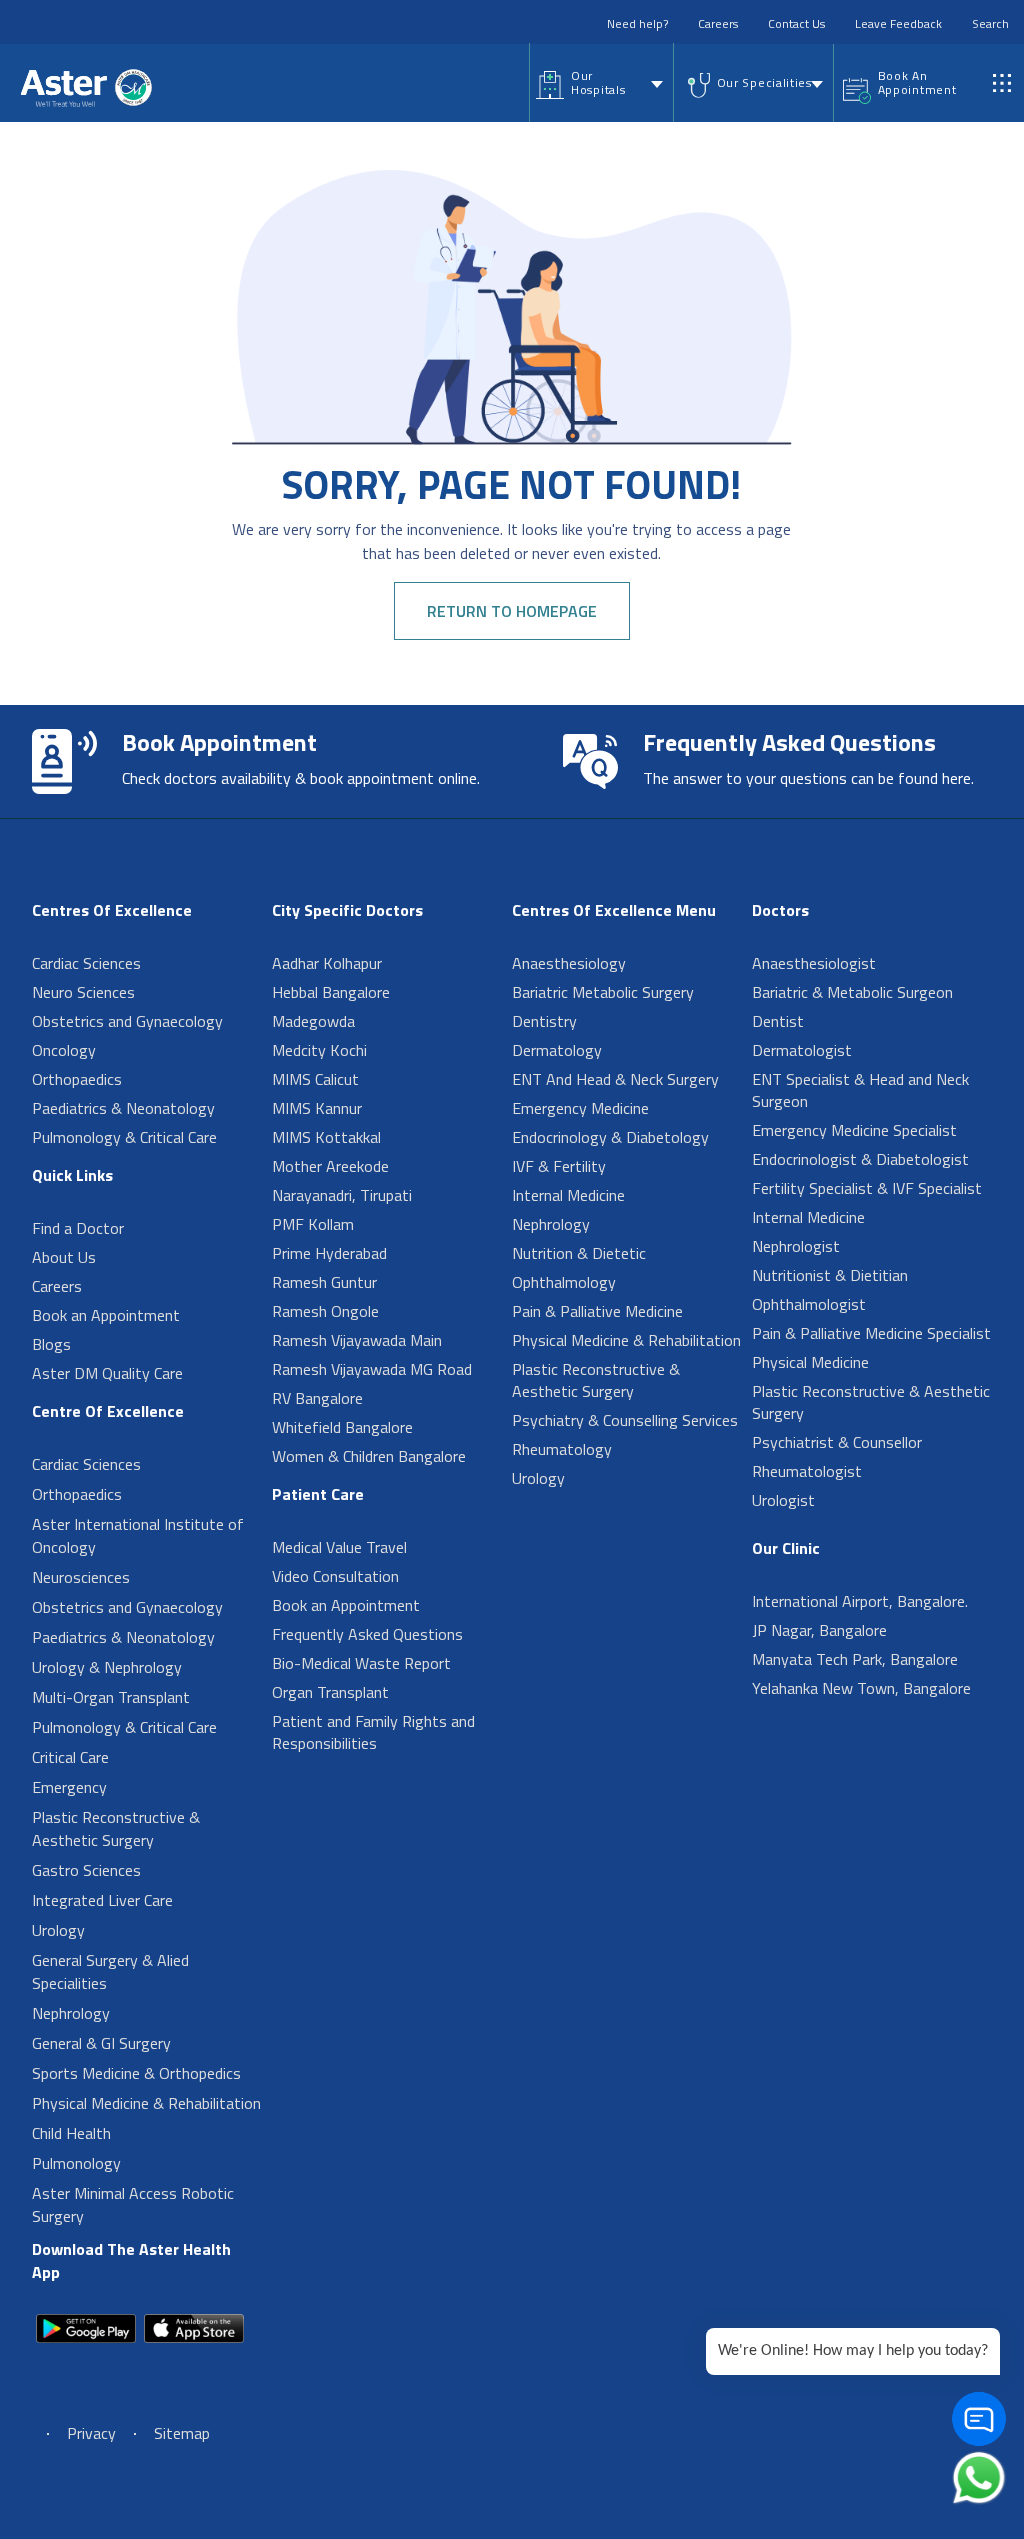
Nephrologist (796, 1246)
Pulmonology (76, 2163)
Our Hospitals (598, 82)
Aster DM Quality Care (107, 1373)
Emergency (69, 1787)
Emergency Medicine (580, 1108)
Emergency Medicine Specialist (854, 1130)
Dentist (778, 1021)
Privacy (91, 2433)
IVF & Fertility (559, 1166)
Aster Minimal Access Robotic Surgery (133, 2204)
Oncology (64, 1050)
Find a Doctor (78, 1228)
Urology (58, 1930)
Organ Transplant (330, 1692)
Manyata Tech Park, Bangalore (855, 1659)
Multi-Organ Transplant (111, 1697)
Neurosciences (81, 1577)
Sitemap (182, 2433)
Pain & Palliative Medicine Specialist (871, 1333)
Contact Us (796, 23)
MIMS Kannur (317, 1108)
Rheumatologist (807, 1471)
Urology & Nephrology (107, 1667)
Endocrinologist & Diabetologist (860, 1159)
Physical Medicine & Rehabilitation (146, 2103)
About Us (64, 1257)
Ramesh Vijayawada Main (357, 1340)
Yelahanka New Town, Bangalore (861, 1688)
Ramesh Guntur (324, 1282)
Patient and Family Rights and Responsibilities (373, 1732)
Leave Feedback (898, 23)
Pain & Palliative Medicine (597, 1311)
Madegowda (313, 1021)
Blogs (51, 1344)
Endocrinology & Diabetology (610, 1137)
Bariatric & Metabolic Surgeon (852, 992)
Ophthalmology (564, 1282)
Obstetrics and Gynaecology (127, 1021)
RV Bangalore (317, 1398)
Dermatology (557, 1050)
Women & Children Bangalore (369, 1456)
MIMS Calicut (315, 1079)
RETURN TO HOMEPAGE (512, 611)
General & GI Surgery (101, 2043)
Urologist (783, 1500)
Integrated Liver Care (102, 1900)
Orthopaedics (77, 1079)
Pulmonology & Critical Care (124, 1137)
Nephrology (71, 2013)
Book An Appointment (917, 82)
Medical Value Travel (339, 1547)
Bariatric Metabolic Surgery (603, 992)
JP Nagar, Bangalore (819, 1630)
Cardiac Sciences (86, 963)
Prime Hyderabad (329, 1253)
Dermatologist (802, 1050)
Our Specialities (764, 82)
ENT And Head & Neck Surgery (615, 1079)
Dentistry (544, 1021)
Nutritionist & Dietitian (830, 1275)
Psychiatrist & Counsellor (837, 1442)
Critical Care (70, 1757)
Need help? (637, 23)
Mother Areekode (330, 1166)
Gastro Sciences (86, 1870)
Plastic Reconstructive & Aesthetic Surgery (116, 1828)
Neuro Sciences (83, 992)
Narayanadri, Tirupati (342, 1195)
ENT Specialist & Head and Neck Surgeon (860, 1090)
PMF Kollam (313, 1224)
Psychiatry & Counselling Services (625, 1420)
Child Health (71, 2133)
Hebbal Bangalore (331, 992)
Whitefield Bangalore (342, 1427)
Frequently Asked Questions (367, 1634)
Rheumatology (562, 1449)
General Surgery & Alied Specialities (110, 1971)
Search (990, 23)
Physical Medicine (810, 1362)
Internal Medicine (568, 1195)
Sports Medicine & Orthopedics (136, 2073)
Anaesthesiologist (814, 963)
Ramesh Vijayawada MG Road (372, 1369)
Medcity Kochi (319, 1050)
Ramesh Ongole (325, 1311)
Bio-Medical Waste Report (361, 1663)
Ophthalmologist (809, 1304)
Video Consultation (335, 1576)
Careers (718, 23)
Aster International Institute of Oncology (138, 1535)
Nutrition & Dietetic (579, 1253)
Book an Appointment (106, 1315)
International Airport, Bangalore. (860, 1601)
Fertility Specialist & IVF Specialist (867, 1188)
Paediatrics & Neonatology (123, 1108)
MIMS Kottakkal (326, 1137)
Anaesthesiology (569, 963)
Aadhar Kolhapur (327, 963)
